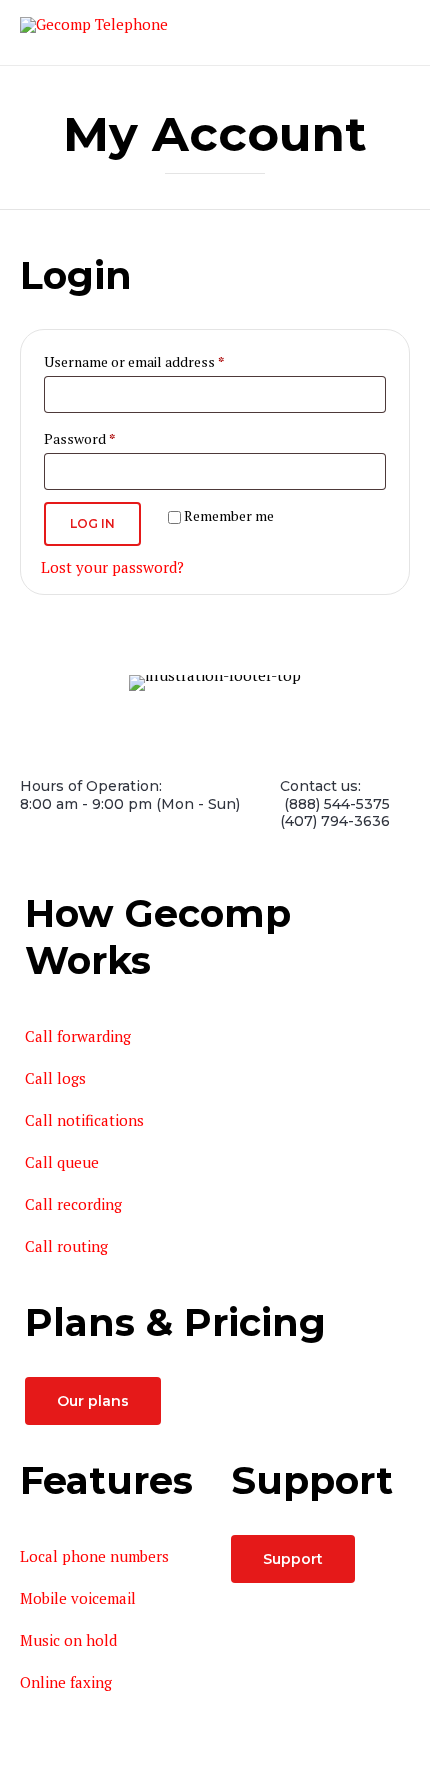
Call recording (73, 1204)
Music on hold (68, 1640)
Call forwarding (78, 1036)
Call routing (66, 1246)
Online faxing (66, 1682)
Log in (92, 523)
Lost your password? (112, 567)
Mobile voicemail (78, 1598)
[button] (93, 1401)
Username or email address (161, 361)
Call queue (62, 1162)
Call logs (55, 1078)
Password (106, 438)
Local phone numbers (94, 1556)
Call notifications (84, 1120)
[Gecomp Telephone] (94, 32)
